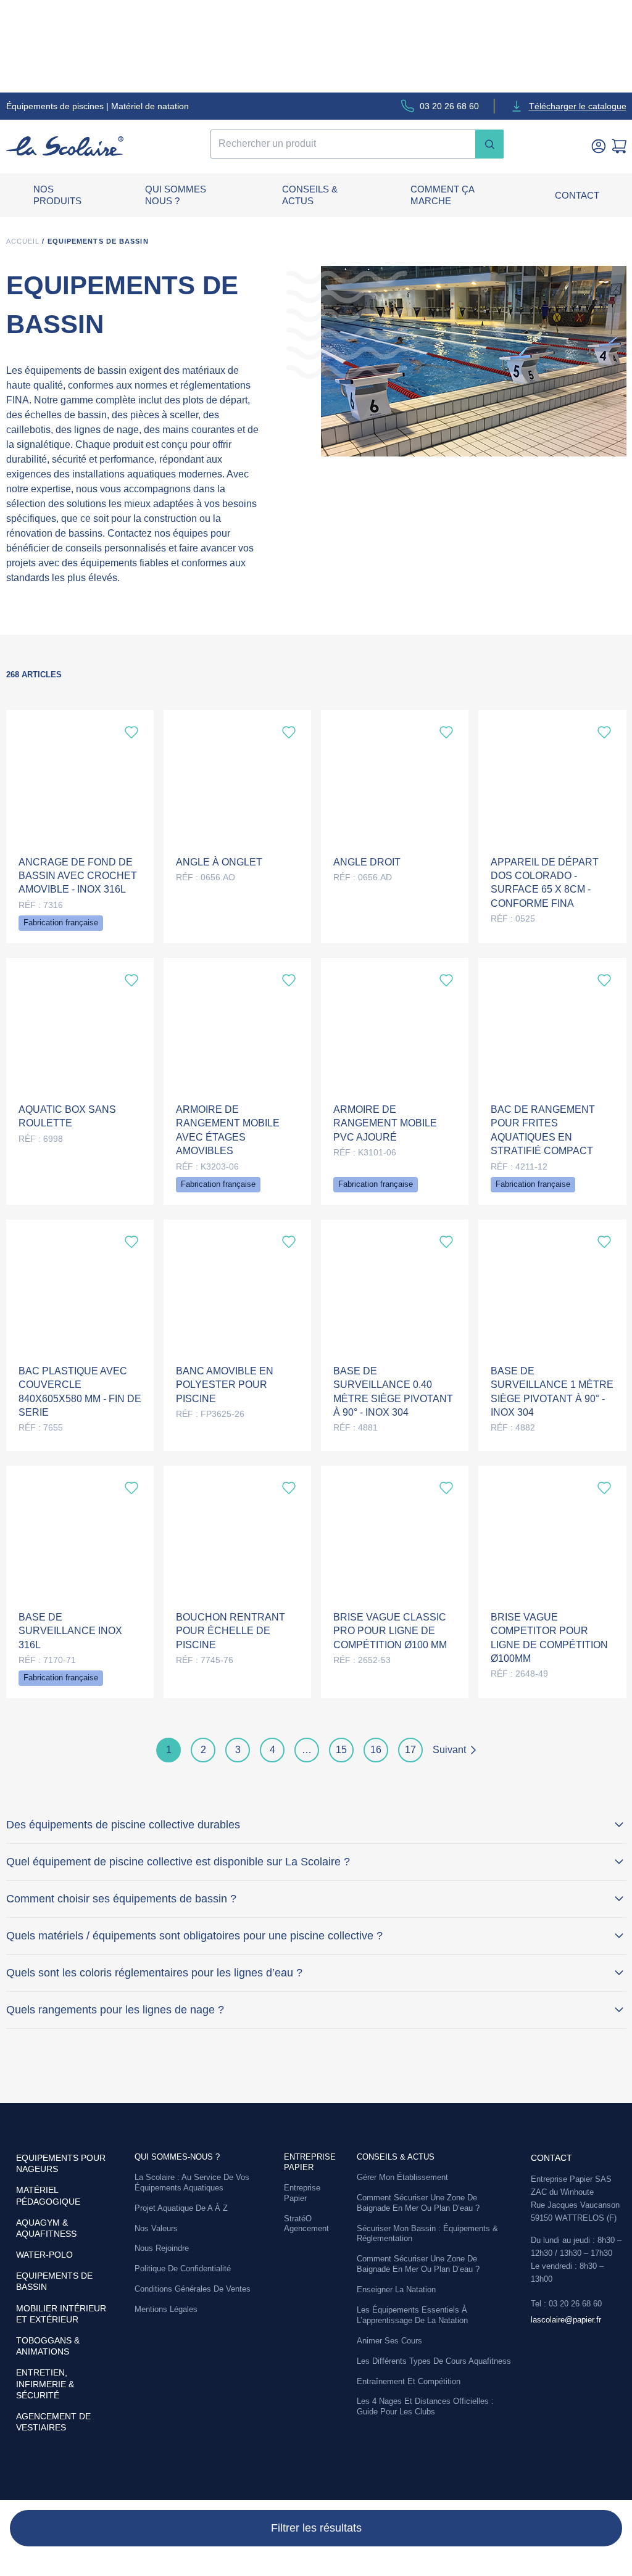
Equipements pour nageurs (61, 2163)
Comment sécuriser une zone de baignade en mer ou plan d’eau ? (418, 2203)
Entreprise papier (310, 2162)
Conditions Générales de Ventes (193, 2289)
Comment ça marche (442, 195)
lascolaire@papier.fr (566, 2320)
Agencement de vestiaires (53, 2422)
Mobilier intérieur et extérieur (61, 2314)
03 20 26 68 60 (449, 106)
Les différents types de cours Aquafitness (434, 2361)
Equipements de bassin (54, 2281)
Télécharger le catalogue (578, 106)
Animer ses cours (389, 2341)
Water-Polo (44, 2255)
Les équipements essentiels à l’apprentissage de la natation (412, 2315)
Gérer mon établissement (402, 2177)
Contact (577, 195)
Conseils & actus (310, 195)
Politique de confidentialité (183, 2268)
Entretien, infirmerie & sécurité (45, 2384)
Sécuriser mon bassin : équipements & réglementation (427, 2234)
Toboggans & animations (48, 2346)
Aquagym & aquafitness (46, 2228)
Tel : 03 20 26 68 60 (566, 2304)
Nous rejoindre (162, 2248)
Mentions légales (166, 2309)
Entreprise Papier (302, 2193)
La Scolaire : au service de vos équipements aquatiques (192, 2182)
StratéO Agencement (306, 2224)
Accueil (23, 241)
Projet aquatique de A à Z (181, 2208)
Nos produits (57, 195)
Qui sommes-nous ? (177, 2157)
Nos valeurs (156, 2228)
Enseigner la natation (396, 2289)
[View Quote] (619, 146)
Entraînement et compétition (409, 2381)
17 (410, 1750)
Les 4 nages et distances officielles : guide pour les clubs (425, 2406)
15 (341, 1750)
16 (376, 1750)
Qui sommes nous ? (176, 195)
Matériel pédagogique (48, 2195)
